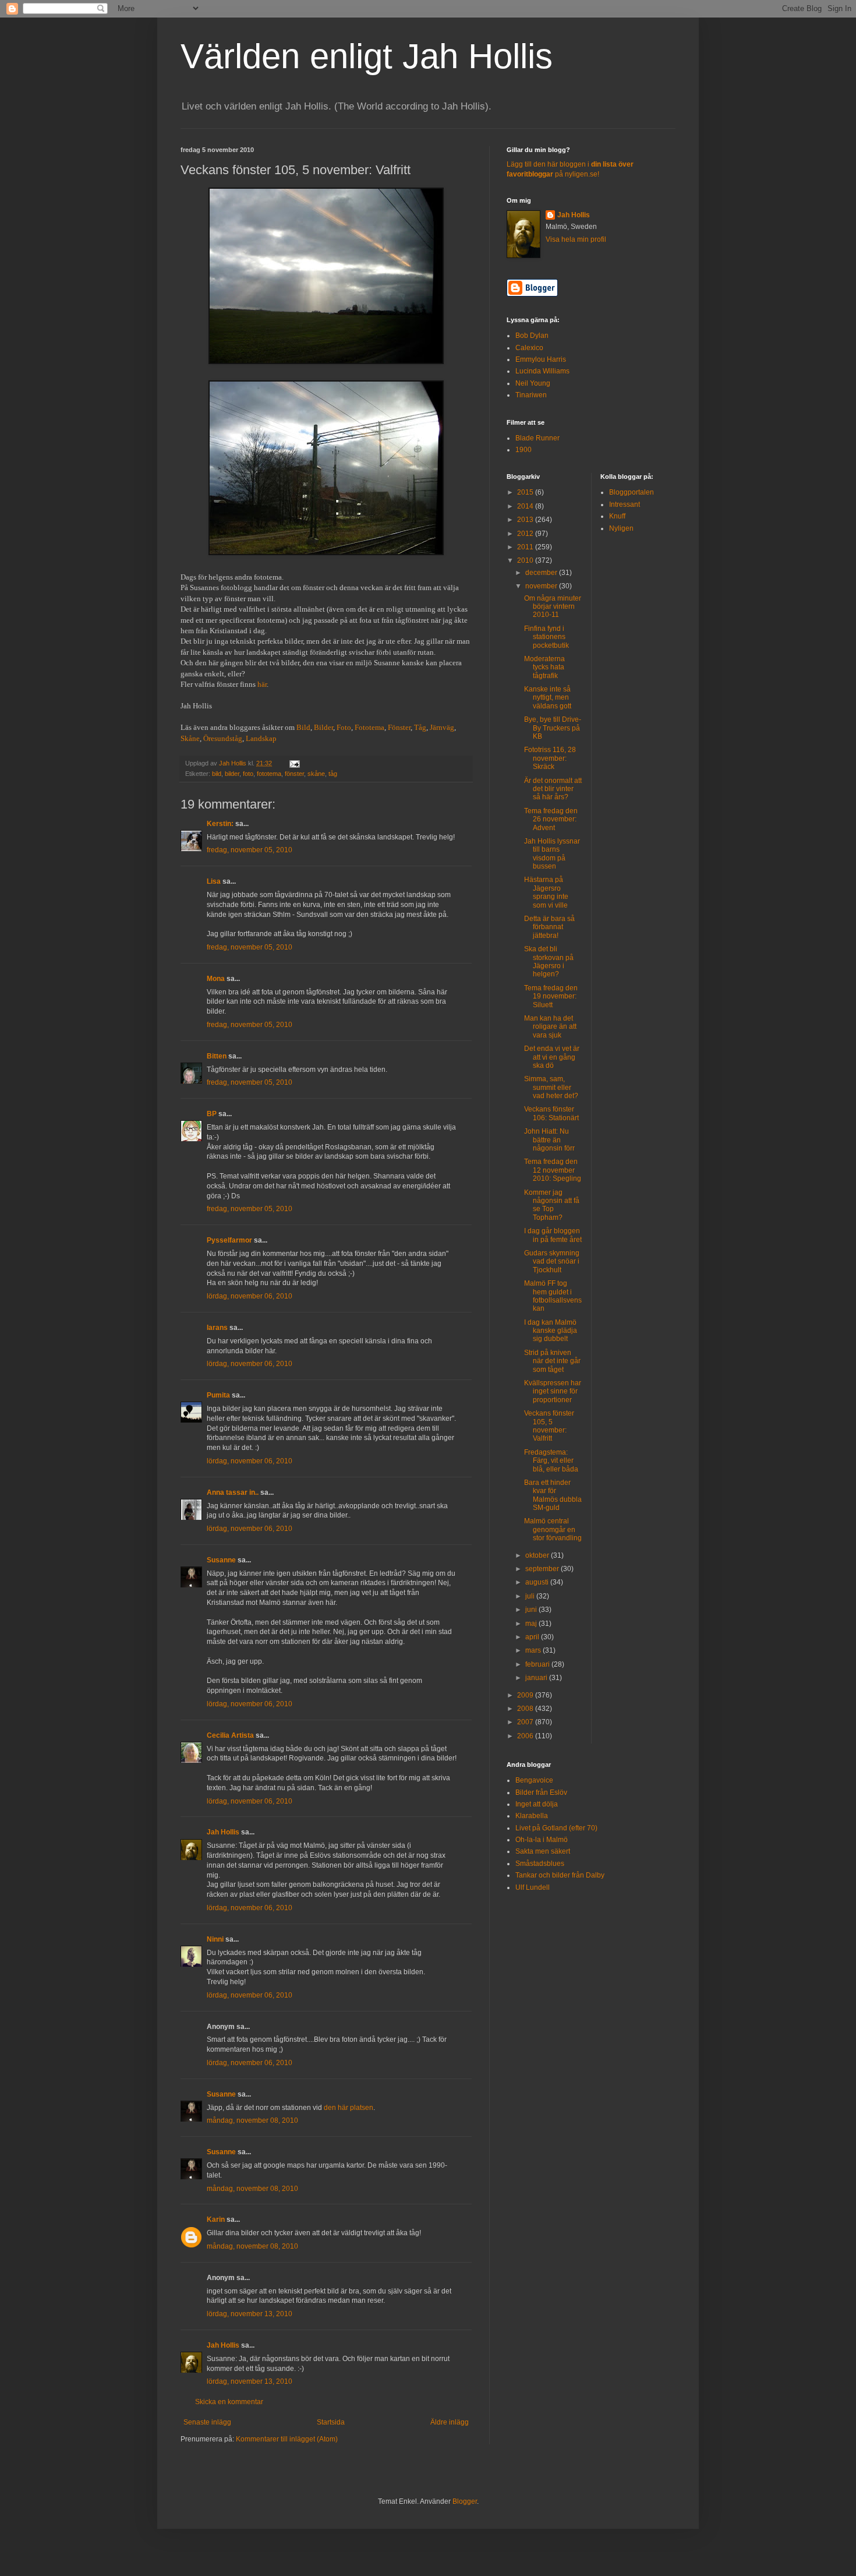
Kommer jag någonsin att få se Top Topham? (552, 1205)
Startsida (331, 2422)
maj (532, 1624)
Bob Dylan (532, 336)
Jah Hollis (223, 1832)
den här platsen (349, 2108)
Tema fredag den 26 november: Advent (551, 819)
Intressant (625, 504)
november (542, 586)
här (262, 684)
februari (538, 1664)
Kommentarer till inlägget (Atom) (287, 2439)
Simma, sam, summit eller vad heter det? (551, 1087)
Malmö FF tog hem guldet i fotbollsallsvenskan (553, 1296)
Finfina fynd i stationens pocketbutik (547, 637)
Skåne (190, 738)
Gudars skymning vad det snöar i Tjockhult (552, 1261)
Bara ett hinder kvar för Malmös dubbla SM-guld (553, 1495)
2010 (526, 560)
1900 (523, 450)
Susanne (221, 1560)
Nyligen (621, 528)
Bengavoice (534, 1780)
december (542, 573)
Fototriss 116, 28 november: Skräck (550, 758)
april (533, 1637)
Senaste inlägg (207, 2422)
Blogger (465, 2501)
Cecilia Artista (230, 1735)
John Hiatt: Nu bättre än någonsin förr (549, 1140)
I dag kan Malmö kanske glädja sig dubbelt (551, 1331)
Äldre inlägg (450, 2422)
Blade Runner (537, 438)
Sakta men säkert (543, 1851)
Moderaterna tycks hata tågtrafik (544, 667)
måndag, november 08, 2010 (252, 2120)
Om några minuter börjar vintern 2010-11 (553, 607)
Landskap (261, 738)
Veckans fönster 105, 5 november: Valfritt (549, 1426)
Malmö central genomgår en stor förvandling (553, 1529)
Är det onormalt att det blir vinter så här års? (553, 789)
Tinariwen (531, 395)
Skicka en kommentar (229, 2402)
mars (534, 1650)
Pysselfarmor (229, 1240)
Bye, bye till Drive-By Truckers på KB (553, 728)
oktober (538, 1555)
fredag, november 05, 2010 (250, 850)
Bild (303, 727)
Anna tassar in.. (233, 1492)
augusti (538, 1582)
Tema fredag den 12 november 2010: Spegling (553, 1170)
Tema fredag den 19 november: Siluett (551, 996)
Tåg (420, 727)
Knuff (617, 516)
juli (531, 1596)
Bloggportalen (632, 492)
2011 (526, 547)
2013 (526, 520)
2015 (526, 492)
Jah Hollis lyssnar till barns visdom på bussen (552, 854)
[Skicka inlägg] (294, 763)
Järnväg (442, 727)
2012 (526, 534)
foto (248, 774)
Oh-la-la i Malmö (542, 1840)
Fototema (369, 727)
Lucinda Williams (542, 371)
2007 (526, 1722)
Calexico (529, 348)
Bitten (217, 1056)
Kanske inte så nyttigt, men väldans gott (548, 698)
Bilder (323, 727)
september (543, 1569)
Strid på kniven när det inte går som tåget (552, 1361)
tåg (333, 774)
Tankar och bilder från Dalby (560, 1875)
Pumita (218, 1395)
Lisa (214, 881)
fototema (269, 774)
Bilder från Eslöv (541, 1792)
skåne (316, 774)
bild (217, 774)
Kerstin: (220, 824)
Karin (216, 2219)
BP (212, 1114)
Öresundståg (223, 738)
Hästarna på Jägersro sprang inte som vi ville (546, 892)
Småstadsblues (540, 1864)
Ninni (215, 1939)
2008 (526, 1709)
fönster (294, 774)
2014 (526, 506)
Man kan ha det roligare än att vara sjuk (550, 1027)
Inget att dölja (537, 1804)
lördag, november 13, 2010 (250, 2314)
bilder (232, 774)
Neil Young (533, 383)
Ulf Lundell (533, 1887)
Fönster (399, 727)
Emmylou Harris (541, 359)
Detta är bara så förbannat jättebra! (549, 927)
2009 (526, 1695)
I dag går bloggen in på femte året (553, 1235)
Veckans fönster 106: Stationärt (551, 1113)
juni (532, 1610)
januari (537, 1678)
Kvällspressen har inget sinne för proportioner (553, 1391)
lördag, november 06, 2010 (250, 1296)
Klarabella (532, 1816)
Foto (344, 727)
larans (217, 1328)
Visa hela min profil (576, 239)
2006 (526, 1736)
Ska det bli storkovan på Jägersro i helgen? (549, 961)
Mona (216, 979)
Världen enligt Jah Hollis (367, 56)
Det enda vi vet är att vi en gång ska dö (552, 1057)
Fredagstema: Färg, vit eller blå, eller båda (551, 1461)
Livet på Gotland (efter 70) (556, 1828)
